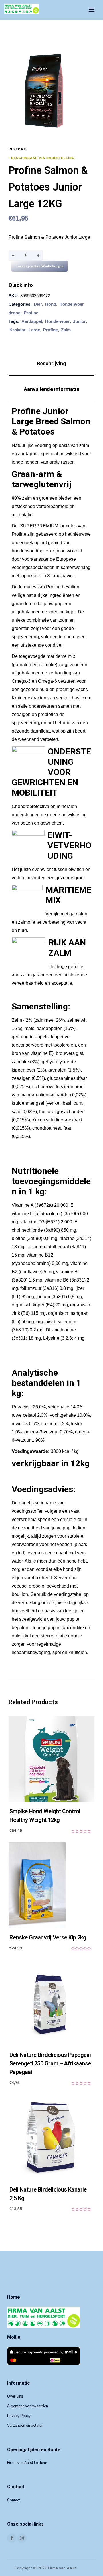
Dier (38, 304)
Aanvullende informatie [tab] (51, 389)
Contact (14, 2500)
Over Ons (15, 2396)
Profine (31, 313)
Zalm (66, 330)
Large (34, 330)
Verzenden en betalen (25, 2426)
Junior (79, 321)
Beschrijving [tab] (51, 363)
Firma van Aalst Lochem (27, 2463)
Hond (51, 304)
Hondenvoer (58, 321)
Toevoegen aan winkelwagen (39, 266)
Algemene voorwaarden (28, 2406)
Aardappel (32, 321)
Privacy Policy (19, 2416)
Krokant (17, 330)
